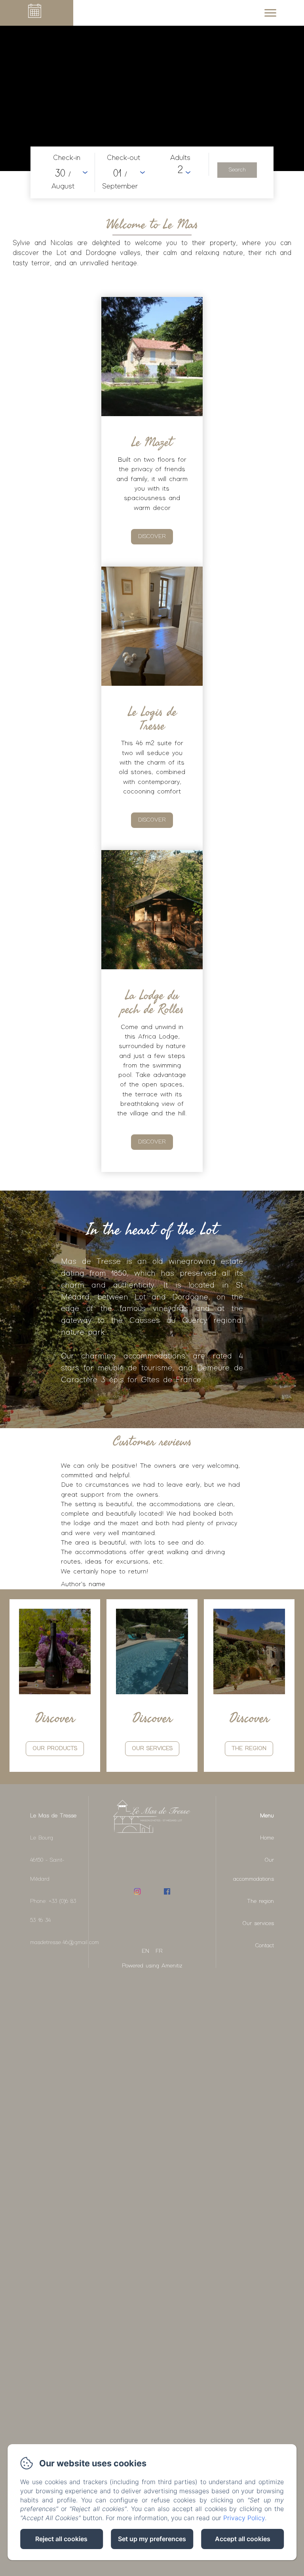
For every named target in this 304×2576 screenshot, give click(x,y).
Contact (265, 1946)
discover (152, 537)
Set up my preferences (152, 2539)
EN (145, 1951)
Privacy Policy (244, 2518)
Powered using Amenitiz (152, 1966)
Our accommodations (254, 1870)
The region (249, 1748)
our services (152, 1748)
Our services (258, 1923)
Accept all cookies (243, 2539)
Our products (55, 1748)
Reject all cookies (61, 2539)
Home (267, 1838)
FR (159, 1951)
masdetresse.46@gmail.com (65, 1942)
